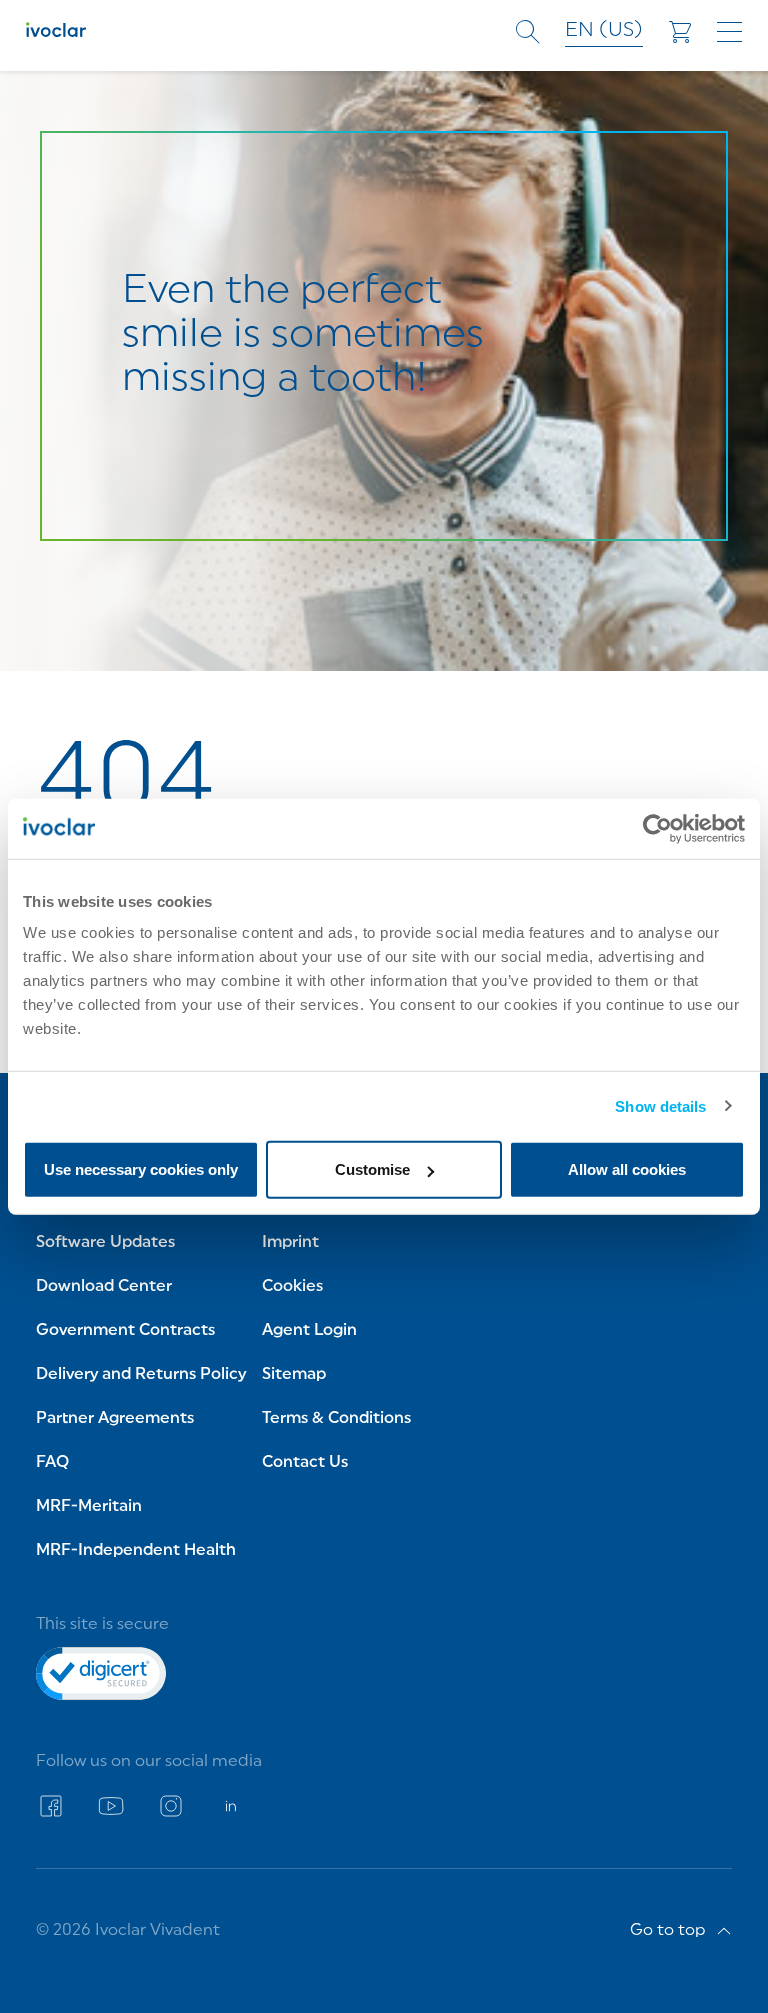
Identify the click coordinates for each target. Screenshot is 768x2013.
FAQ (52, 1463)
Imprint (290, 1243)
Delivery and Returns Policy (141, 1375)
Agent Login (309, 1331)
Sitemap (294, 1375)
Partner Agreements (115, 1419)
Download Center (104, 1287)
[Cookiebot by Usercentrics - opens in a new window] (657, 828)
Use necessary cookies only (141, 1169)
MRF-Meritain (89, 1507)
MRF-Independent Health (136, 1551)
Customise (372, 1169)
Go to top (668, 1931)
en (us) (604, 31)
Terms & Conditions (336, 1419)
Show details (660, 1105)
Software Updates (105, 1243)
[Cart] (680, 32)
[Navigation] (729, 32)
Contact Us (305, 1463)
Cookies (292, 1287)
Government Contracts (125, 1331)
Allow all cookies (627, 1169)
